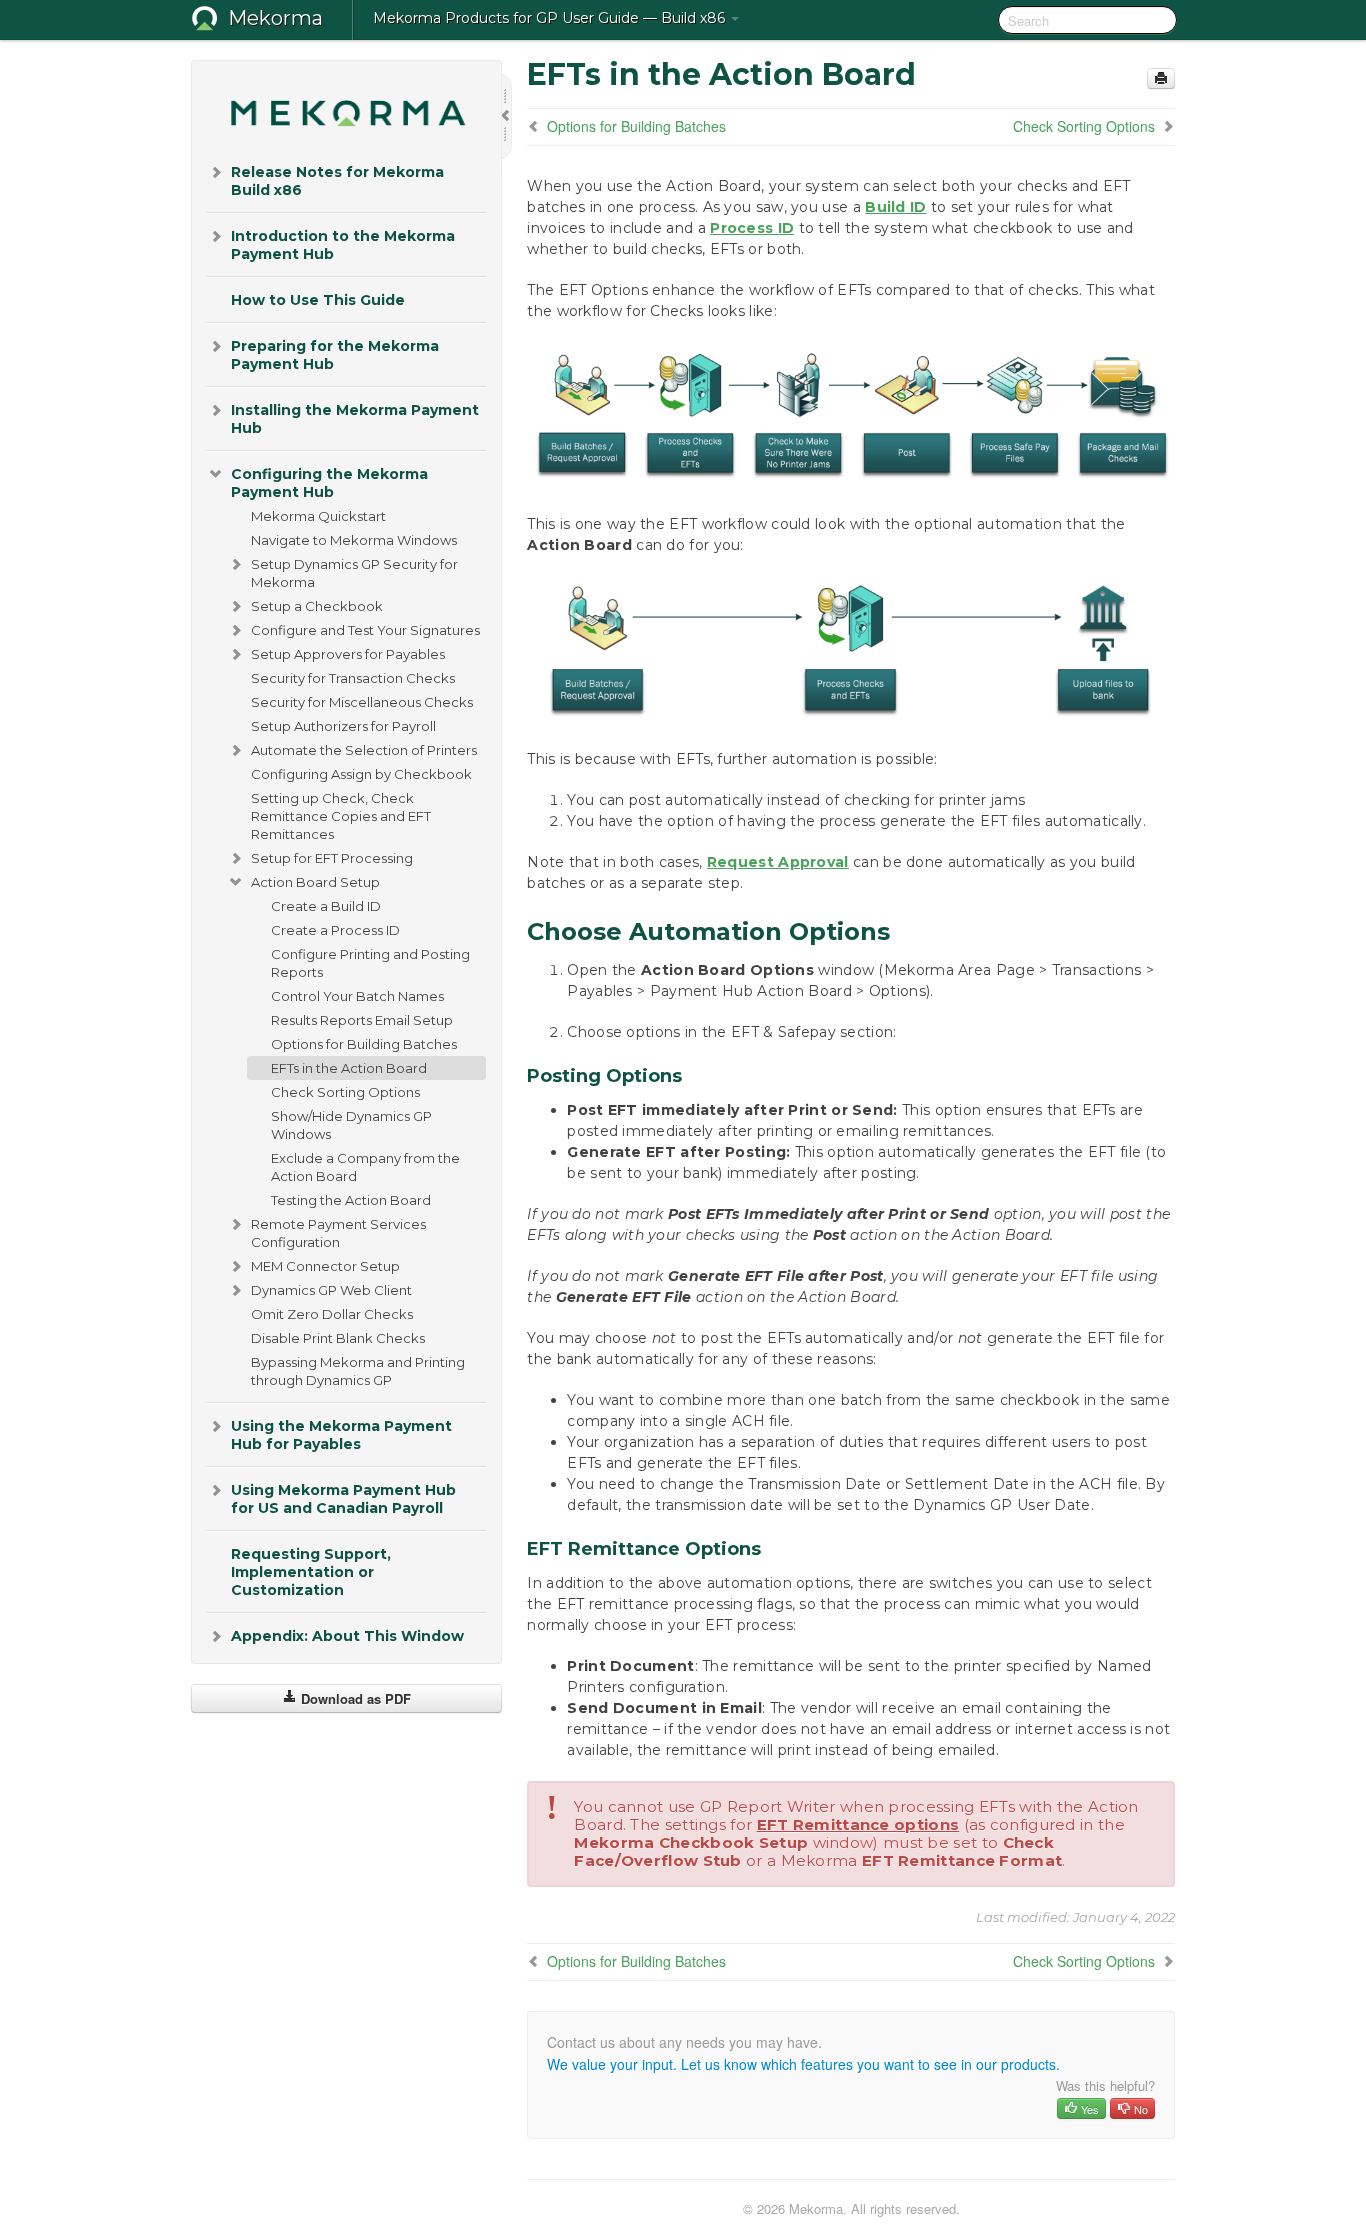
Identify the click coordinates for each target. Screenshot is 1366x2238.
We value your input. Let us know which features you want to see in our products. (803, 2064)
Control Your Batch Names (357, 996)
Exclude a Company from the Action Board (365, 1167)
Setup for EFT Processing (332, 858)
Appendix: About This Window (347, 1636)
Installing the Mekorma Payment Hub (355, 419)
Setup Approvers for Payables (348, 654)
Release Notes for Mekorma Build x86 (337, 181)
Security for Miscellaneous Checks (362, 702)
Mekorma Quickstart (318, 516)
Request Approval (778, 862)
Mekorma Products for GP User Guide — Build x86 (551, 18)
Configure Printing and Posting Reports (370, 963)
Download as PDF (354, 1698)
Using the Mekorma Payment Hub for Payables (341, 1435)
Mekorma (275, 18)
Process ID (752, 228)
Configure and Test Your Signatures (365, 630)
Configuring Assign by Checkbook (361, 774)
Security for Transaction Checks (353, 678)
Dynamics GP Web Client (331, 1290)
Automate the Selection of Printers (364, 750)
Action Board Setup (315, 882)
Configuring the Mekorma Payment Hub (329, 483)
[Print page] (1161, 78)
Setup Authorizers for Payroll (343, 726)
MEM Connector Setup (325, 1266)
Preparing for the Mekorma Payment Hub (335, 355)
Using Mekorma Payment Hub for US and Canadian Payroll (343, 1499)
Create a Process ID (335, 930)
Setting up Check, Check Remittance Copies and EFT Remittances (341, 816)
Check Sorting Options (345, 1092)
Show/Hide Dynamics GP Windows (351, 1125)
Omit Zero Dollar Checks (332, 1314)
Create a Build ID (326, 906)
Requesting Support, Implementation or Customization (311, 1572)
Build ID (895, 207)
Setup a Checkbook (317, 606)
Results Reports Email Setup (362, 1020)
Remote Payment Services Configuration (338, 1233)
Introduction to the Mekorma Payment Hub (343, 245)
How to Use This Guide (318, 300)
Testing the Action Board (351, 1200)
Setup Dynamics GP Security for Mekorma (354, 573)
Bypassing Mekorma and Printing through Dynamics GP (358, 1371)
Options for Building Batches (364, 1044)
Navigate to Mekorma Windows (354, 540)
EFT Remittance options (858, 1824)
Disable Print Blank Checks (338, 1338)
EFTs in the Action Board (349, 1068)
